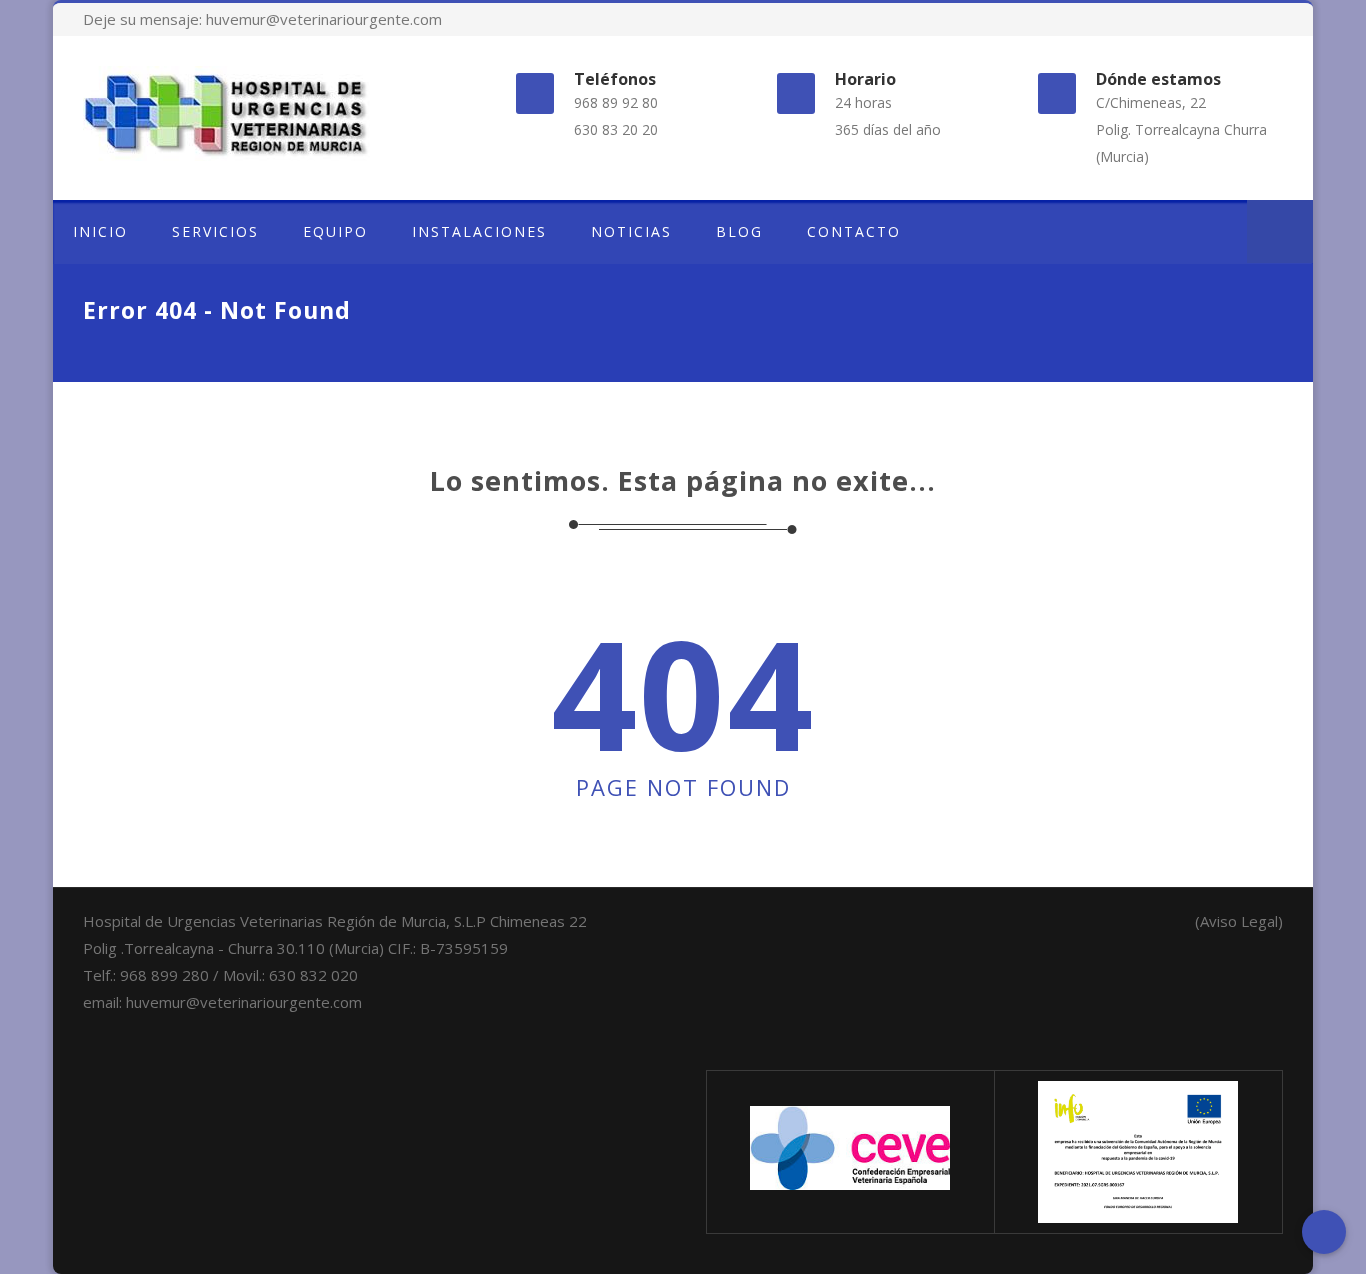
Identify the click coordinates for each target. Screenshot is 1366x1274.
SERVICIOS (215, 231)
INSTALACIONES (479, 231)
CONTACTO (854, 231)
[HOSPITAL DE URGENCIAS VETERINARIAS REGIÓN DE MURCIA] (267, 113)
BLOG (739, 231)
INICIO (100, 231)
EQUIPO (335, 231)
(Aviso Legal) (1239, 921)
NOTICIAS (631, 231)
